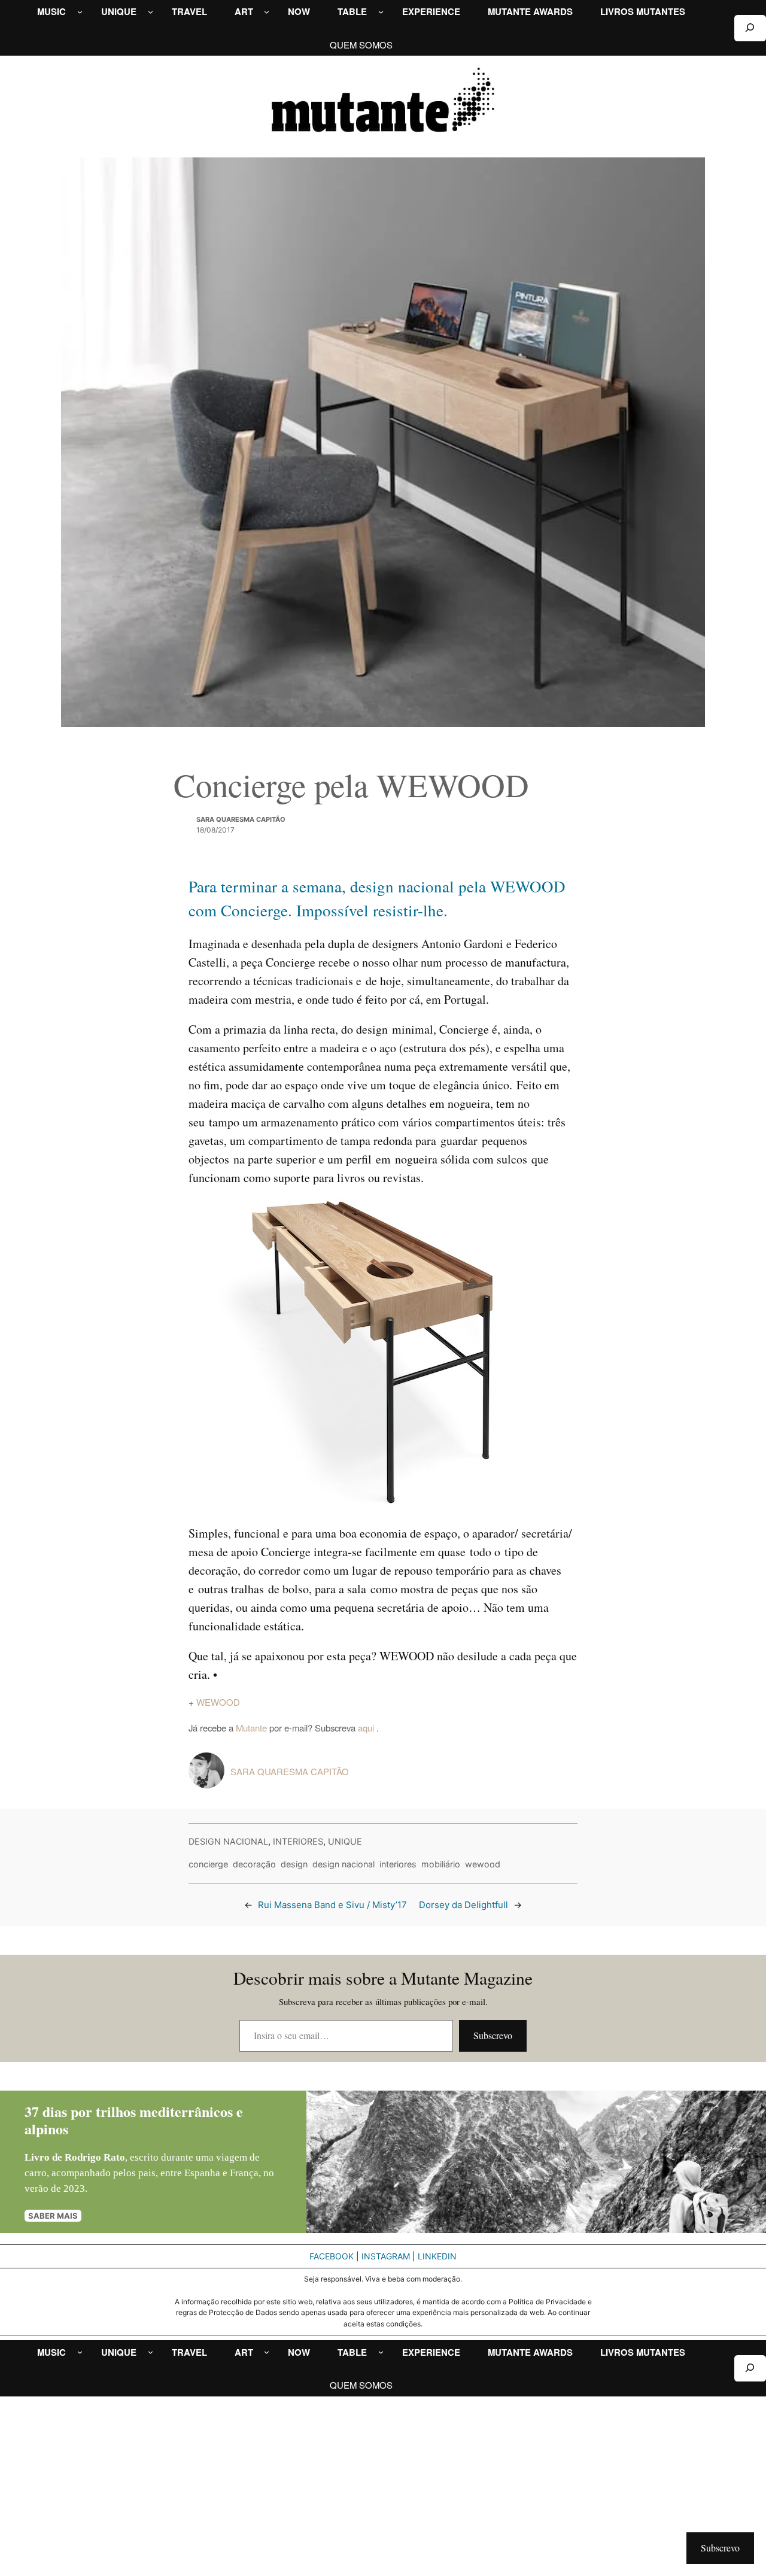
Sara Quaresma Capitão (241, 819)
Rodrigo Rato (95, 2157)
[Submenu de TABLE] (381, 12)
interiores (398, 1864)
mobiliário (441, 1864)
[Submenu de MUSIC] (80, 12)
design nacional (344, 1864)
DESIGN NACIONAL (228, 1841)
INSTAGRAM (386, 2256)
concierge (208, 1864)
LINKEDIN (437, 2256)
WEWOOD (218, 1702)
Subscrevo (493, 2035)
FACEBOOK (332, 2256)
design (294, 1864)
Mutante (251, 1728)
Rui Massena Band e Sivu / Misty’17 (332, 1905)
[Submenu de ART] (267, 12)
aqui (367, 1728)
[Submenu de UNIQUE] (151, 12)
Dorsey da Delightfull (463, 1905)
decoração (254, 1864)
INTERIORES (298, 1841)
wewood (483, 1864)
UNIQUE (345, 1841)
